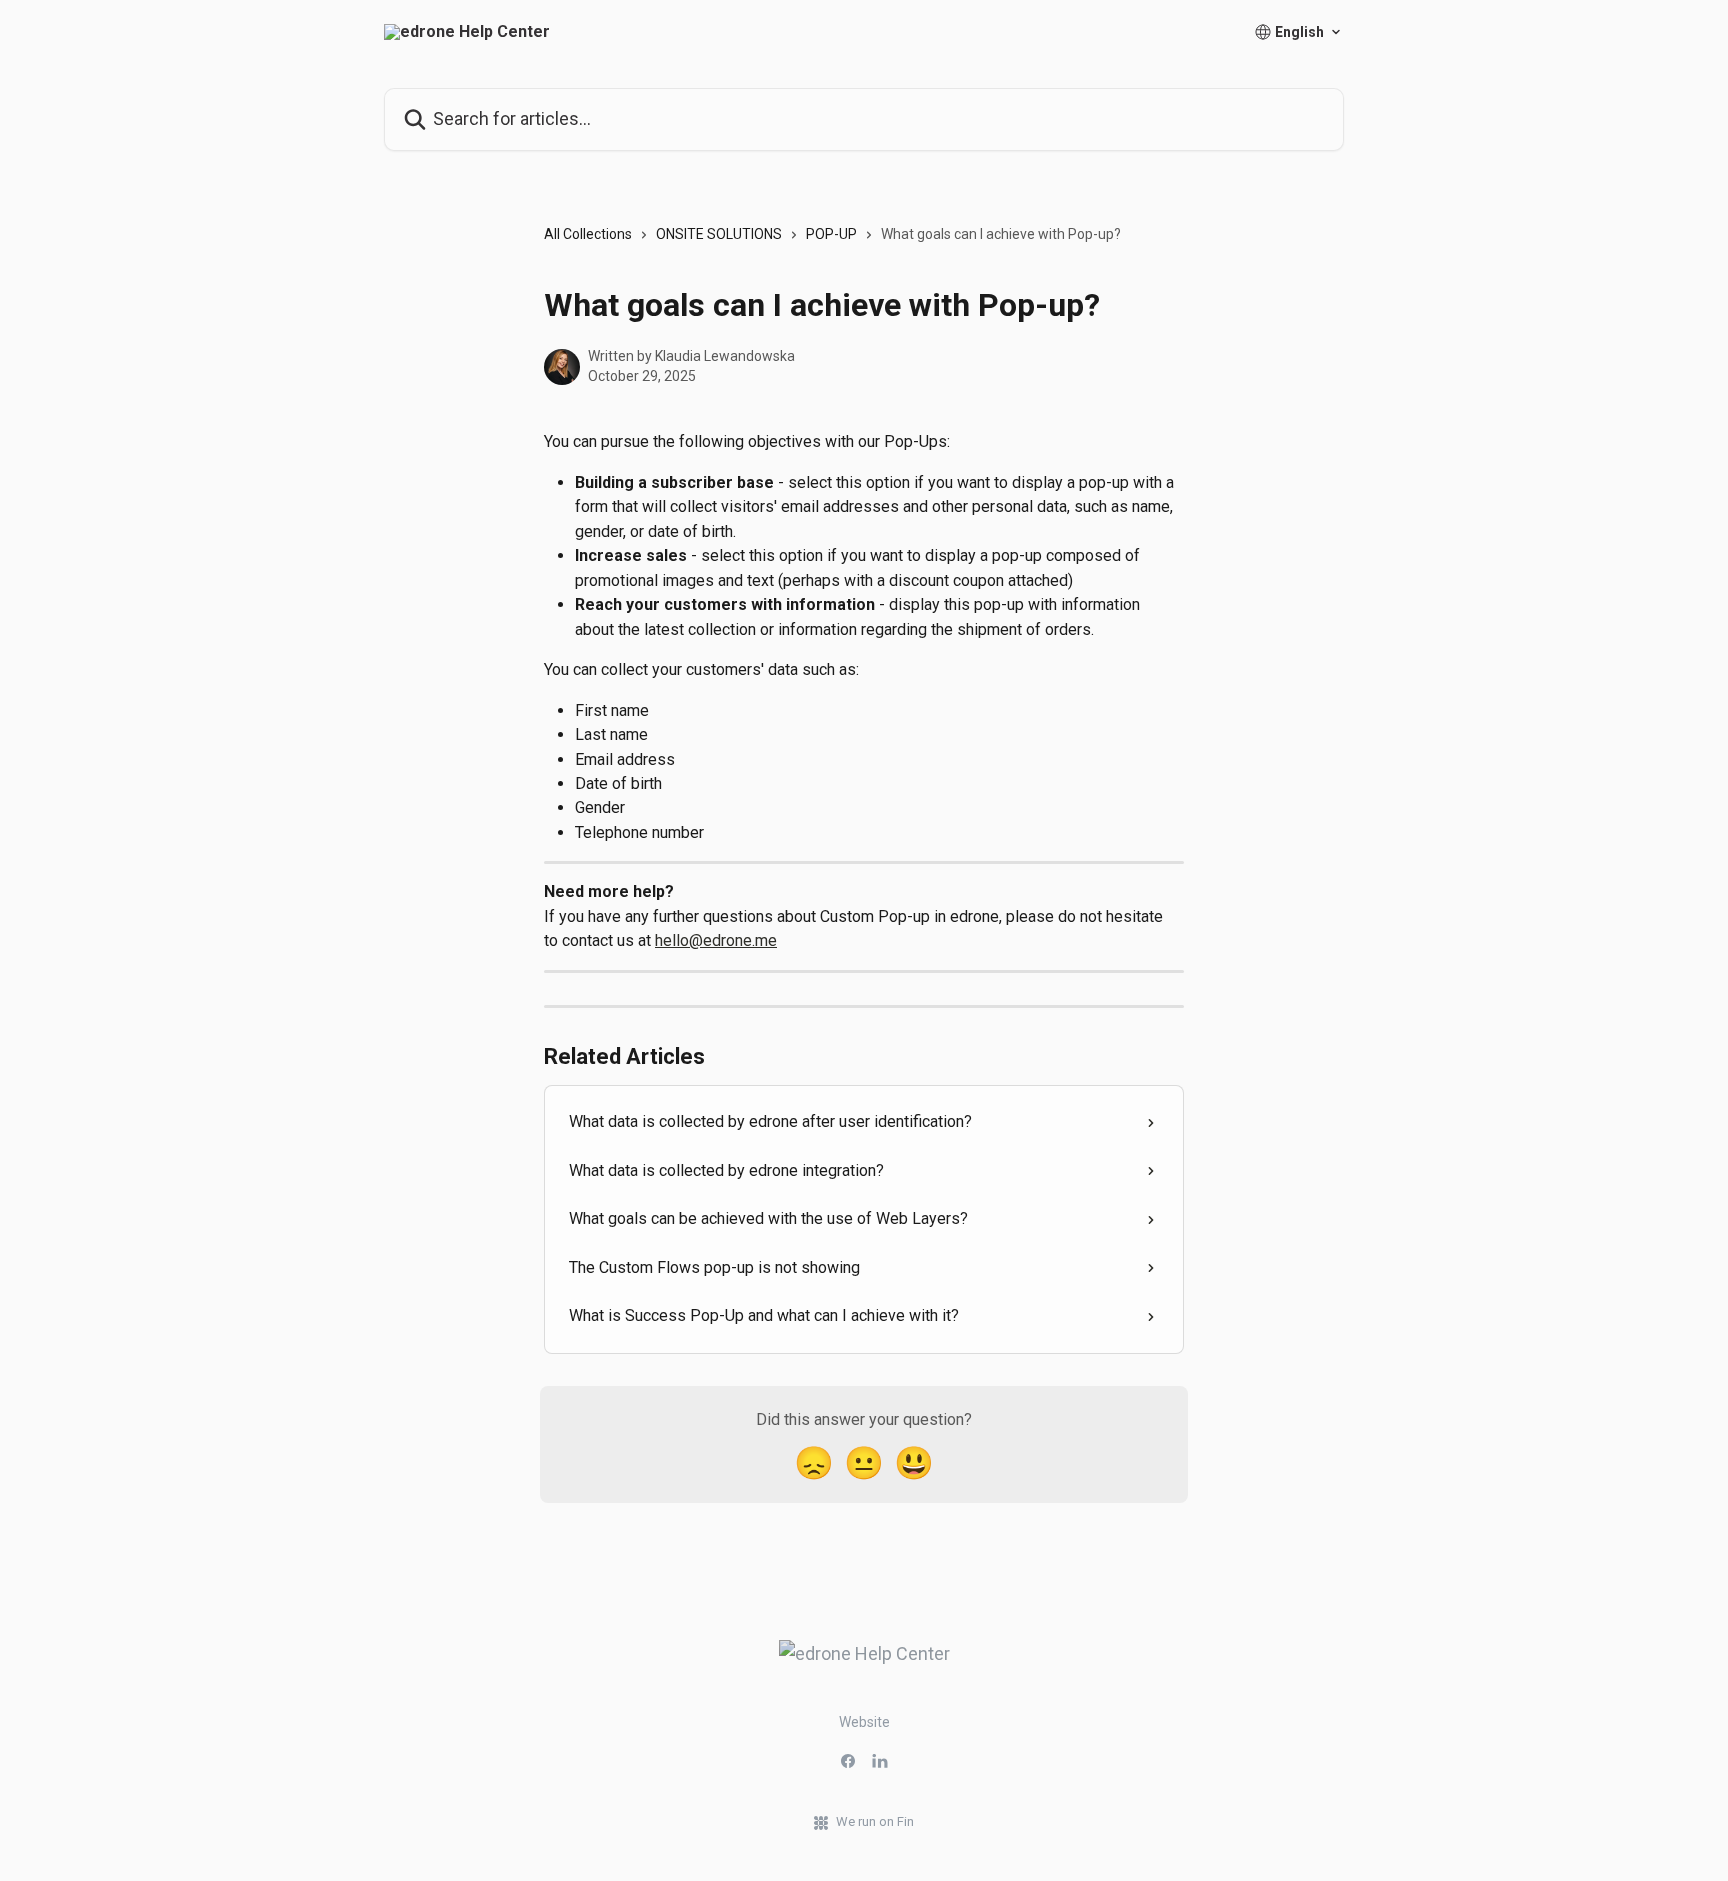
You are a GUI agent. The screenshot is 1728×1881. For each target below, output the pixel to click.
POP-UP (831, 234)
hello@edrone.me (716, 940)
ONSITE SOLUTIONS (719, 234)
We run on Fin (875, 1821)
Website (864, 1722)
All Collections (588, 234)
